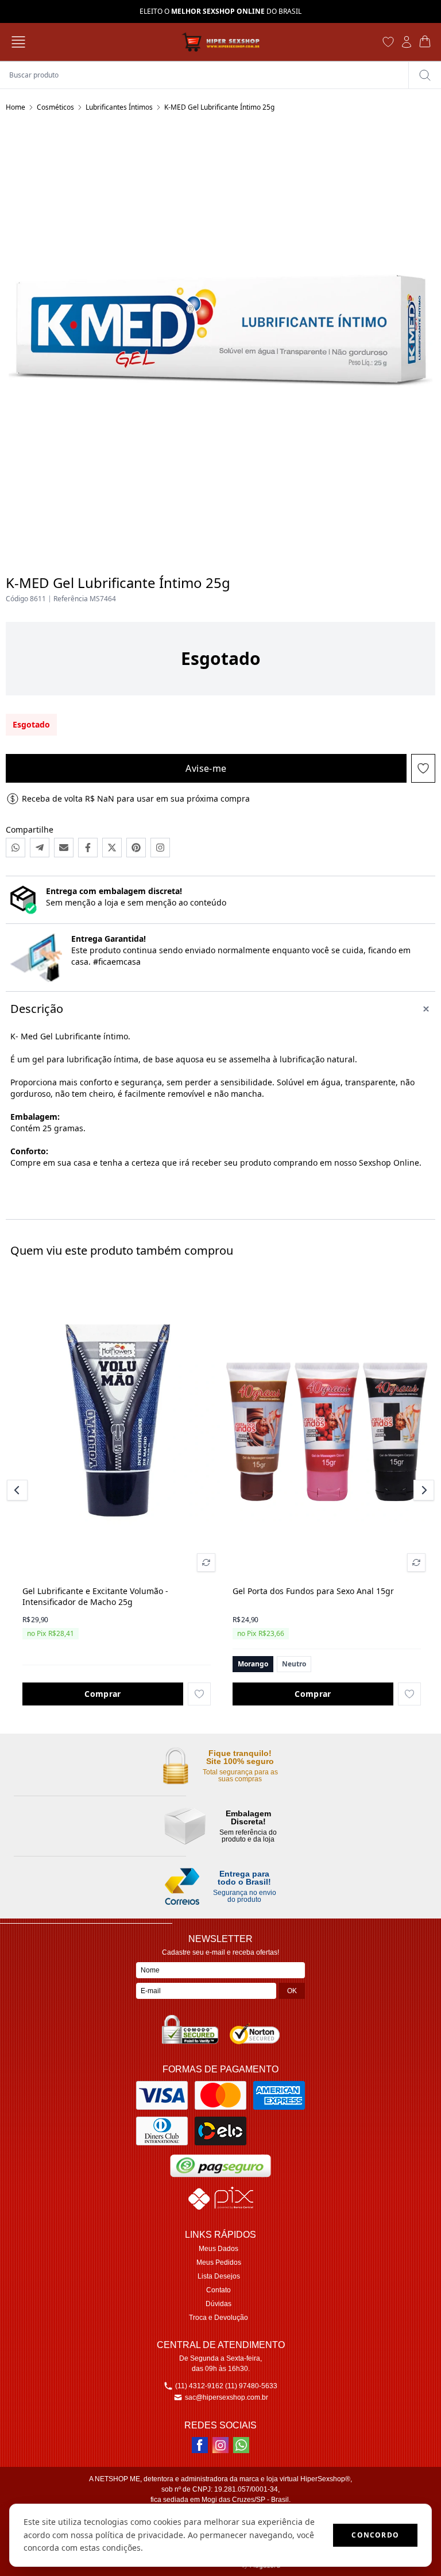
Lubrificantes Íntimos (119, 107)
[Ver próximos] (422, 1490)
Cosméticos (55, 107)
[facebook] (200, 2445)
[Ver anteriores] (19, 1490)
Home (16, 107)
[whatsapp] (241, 2445)
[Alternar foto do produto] (206, 1562)
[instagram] (220, 2445)
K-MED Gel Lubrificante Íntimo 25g (219, 107)
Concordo (375, 2535)
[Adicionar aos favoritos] (199, 1694)
